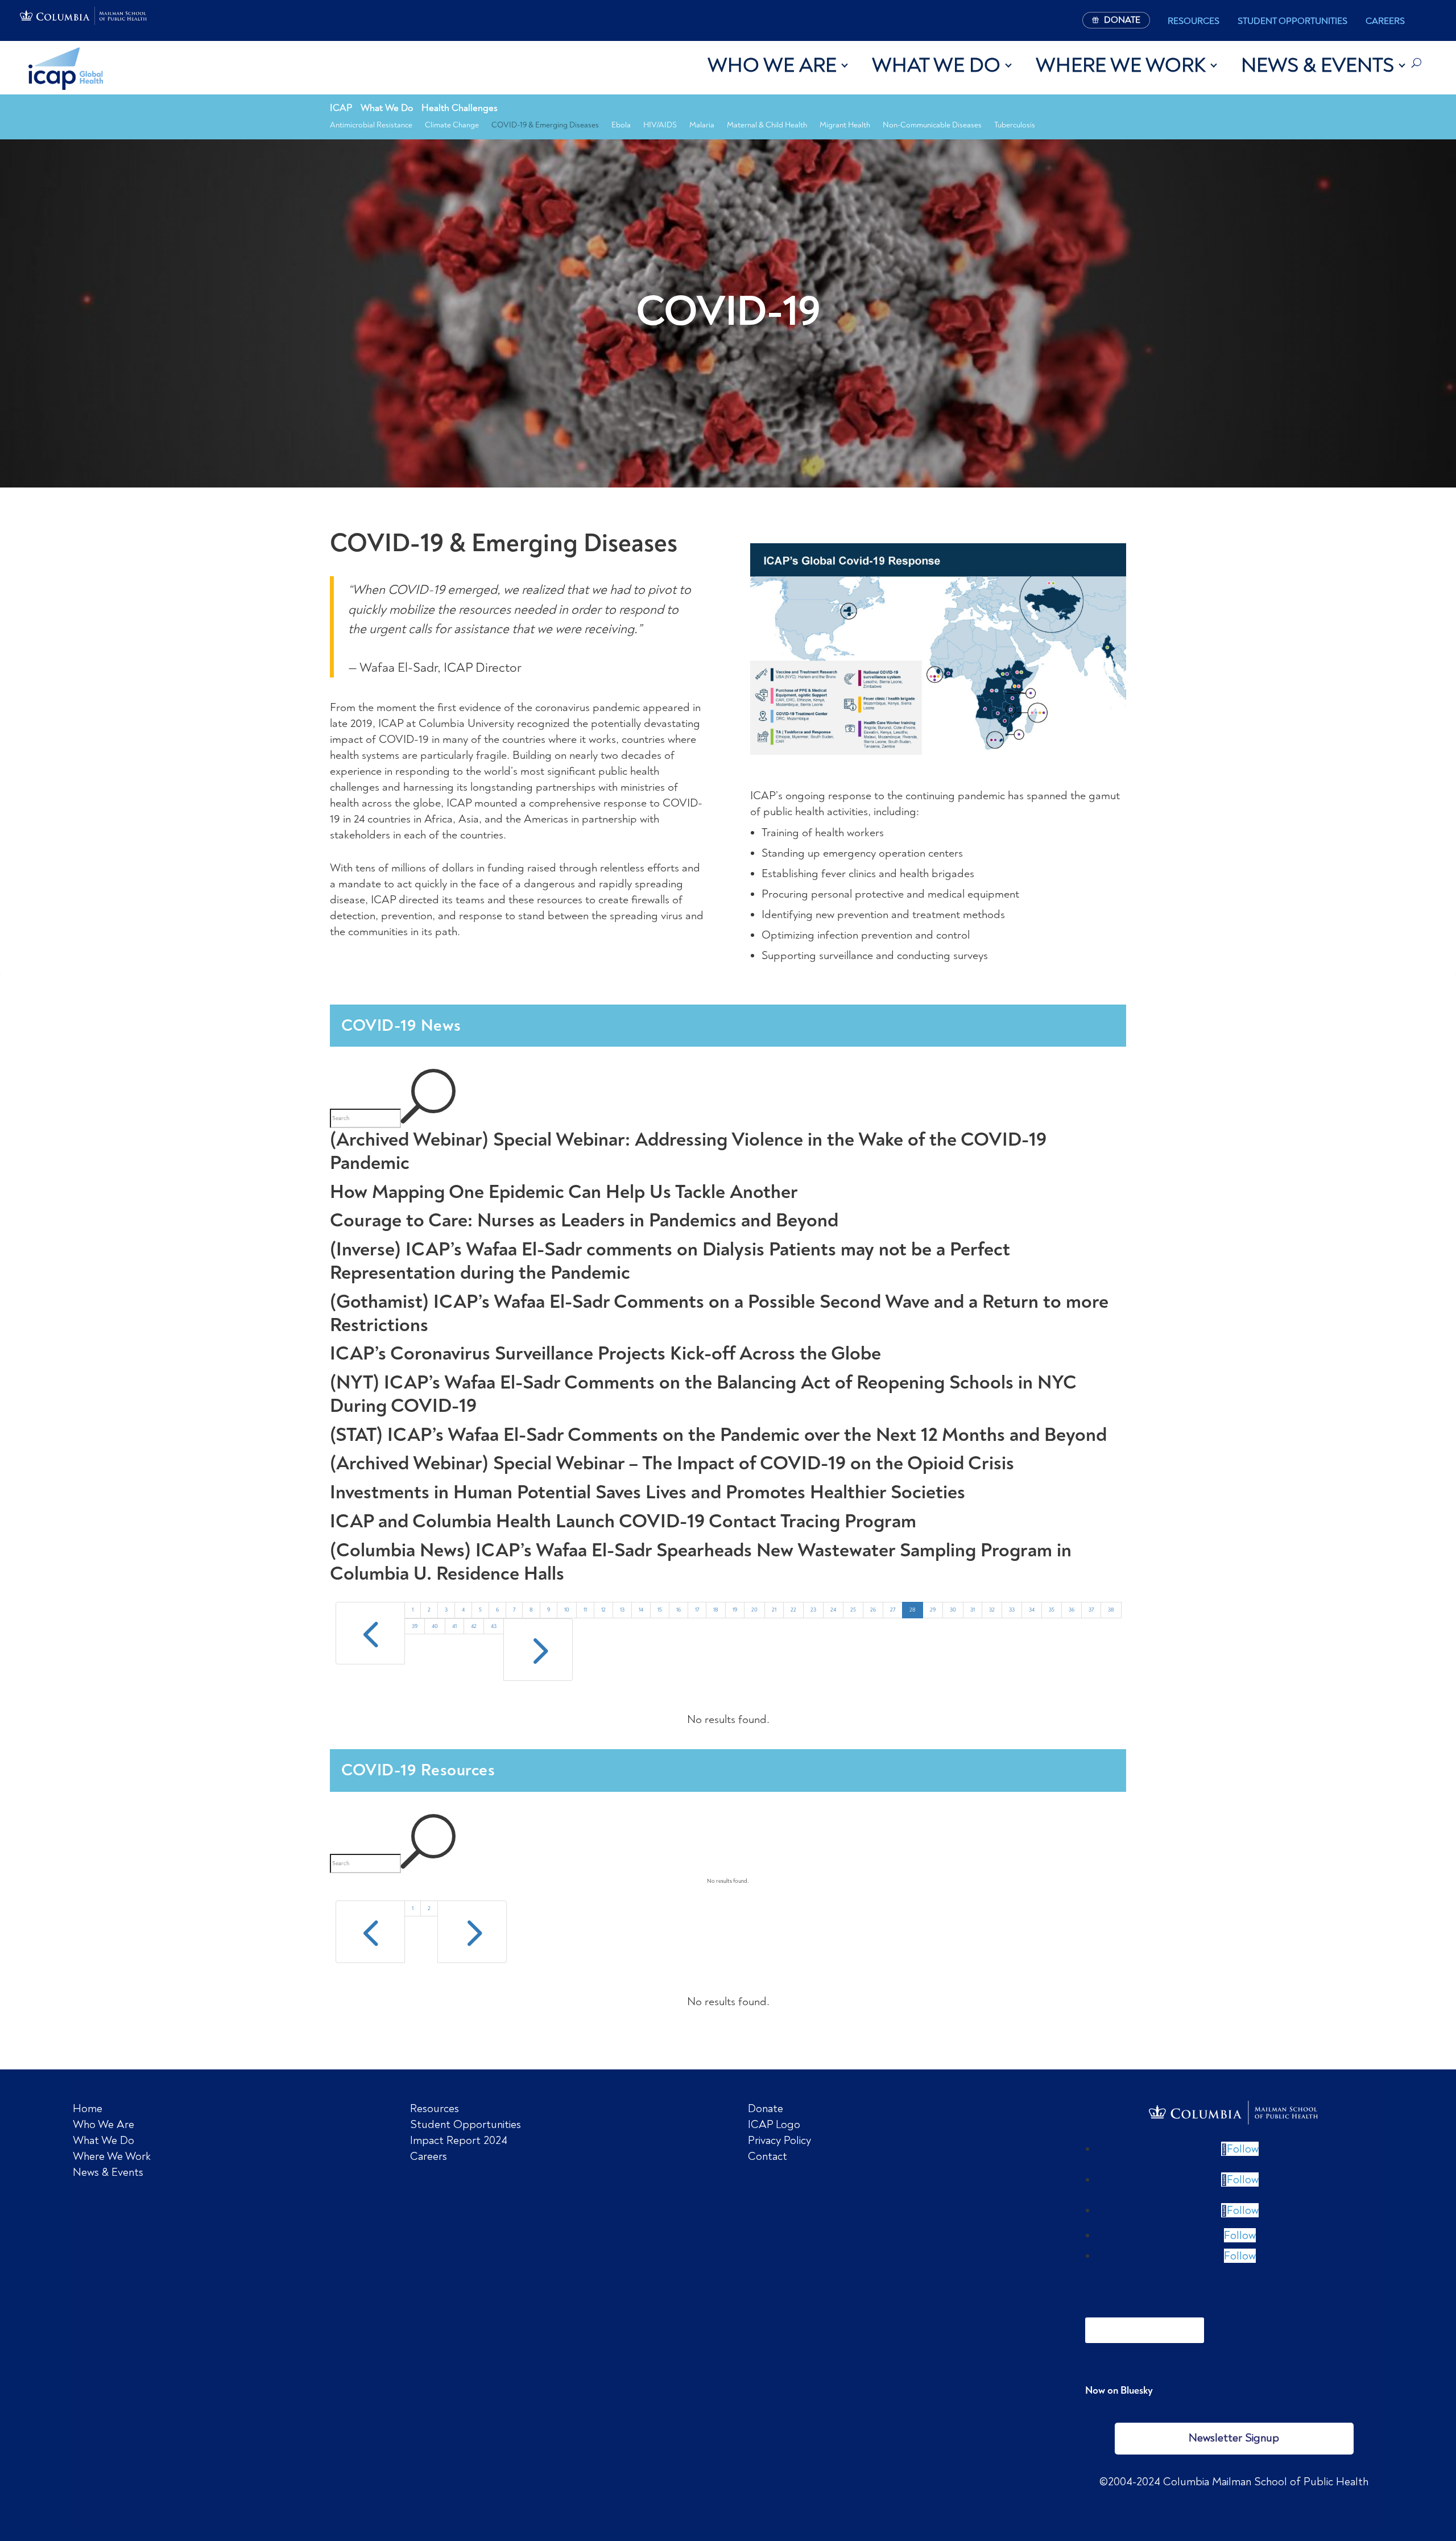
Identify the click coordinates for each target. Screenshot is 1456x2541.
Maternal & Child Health (767, 125)
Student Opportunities (1292, 21)
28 (913, 1610)
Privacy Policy (779, 2140)
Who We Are (772, 65)
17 (697, 1610)
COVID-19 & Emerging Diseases (545, 125)
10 (567, 1610)
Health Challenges (460, 108)
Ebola (621, 125)
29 (933, 1610)
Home (88, 2108)
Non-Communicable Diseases (932, 125)
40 (435, 1626)
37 (1091, 1610)
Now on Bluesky (1119, 2390)
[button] (1240, 2149)
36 (1072, 1610)
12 (603, 1610)
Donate (766, 2108)
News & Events (1318, 65)
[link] (1234, 2113)
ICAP (341, 108)
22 (793, 1610)
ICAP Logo (774, 2124)
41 (454, 1626)
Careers (1385, 21)
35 (1052, 1610)
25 (853, 1610)
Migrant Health (845, 125)
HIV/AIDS (660, 125)
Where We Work (1121, 65)
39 (415, 1626)
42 (474, 1626)
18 (716, 1610)
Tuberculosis (1015, 125)
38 (1111, 1610)
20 (754, 1610)
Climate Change (452, 125)
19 (735, 1610)
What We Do (936, 65)
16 (679, 1610)
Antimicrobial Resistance (371, 125)
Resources (1194, 21)
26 (873, 1610)
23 (813, 1610)
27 (893, 1610)
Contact (768, 2156)
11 (585, 1610)
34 (1032, 1610)
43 (494, 1626)
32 (992, 1610)
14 (641, 1610)
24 (833, 1610)
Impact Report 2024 (459, 2140)
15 (660, 1610)
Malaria (702, 125)
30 (953, 1610)
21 (774, 1610)
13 (622, 1610)
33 (1012, 1610)
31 (973, 1610)
